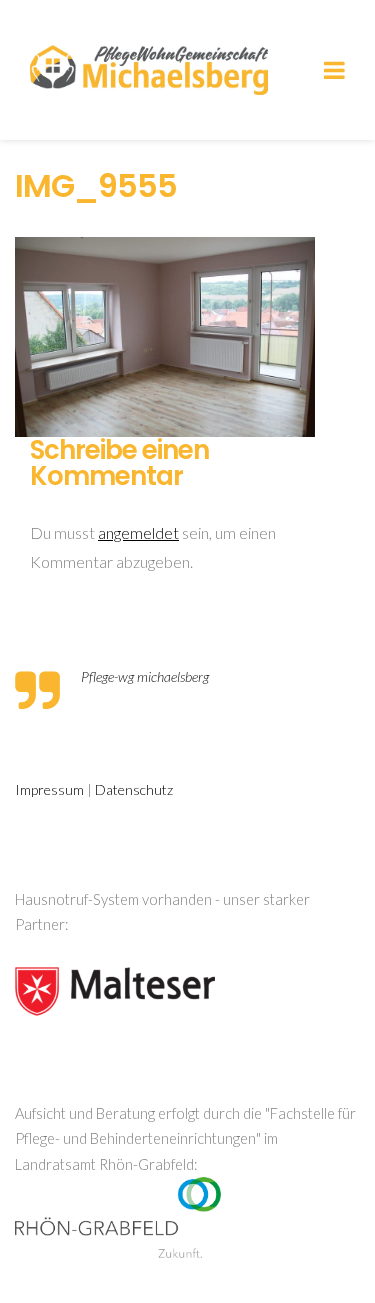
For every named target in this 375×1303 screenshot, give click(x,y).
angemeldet (138, 532)
